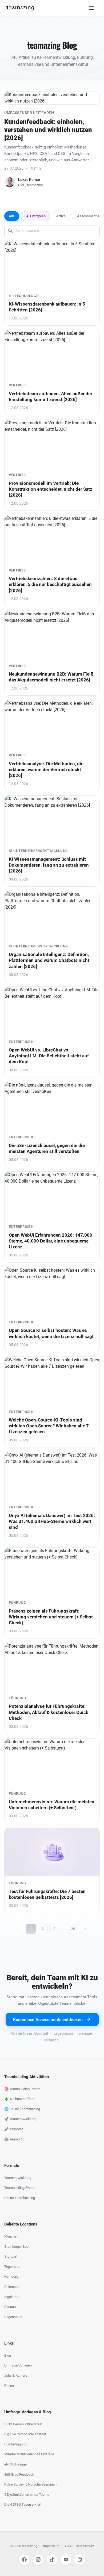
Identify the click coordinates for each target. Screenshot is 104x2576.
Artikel (61, 216)
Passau (10, 2307)
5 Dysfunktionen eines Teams (27, 2495)
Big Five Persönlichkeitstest (25, 2434)
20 (73, 1929)
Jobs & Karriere (16, 2375)
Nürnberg (11, 2276)
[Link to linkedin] (80, 2560)
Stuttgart (11, 2256)
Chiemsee (12, 2287)
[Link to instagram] (38, 2560)
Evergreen (38, 216)
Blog (8, 2355)
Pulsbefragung (15, 2444)
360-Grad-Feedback (19, 2474)
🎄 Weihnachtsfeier (19, 2099)
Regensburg (13, 2317)
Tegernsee (12, 2267)
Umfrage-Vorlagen (18, 2365)
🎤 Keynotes (14, 2129)
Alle (12, 216)
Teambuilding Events (20, 2188)
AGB (68, 2546)
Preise (9, 2386)
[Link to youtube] (66, 2560)
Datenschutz (85, 2546)
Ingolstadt (12, 2297)
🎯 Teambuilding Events (22, 2089)
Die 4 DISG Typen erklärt (23, 2504)
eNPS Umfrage (15, 2464)
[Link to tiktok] (52, 2560)
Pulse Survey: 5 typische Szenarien (30, 2484)
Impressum (51, 2546)
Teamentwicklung (18, 2178)
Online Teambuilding (20, 2198)
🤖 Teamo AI (14, 2139)
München (11, 2236)
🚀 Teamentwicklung (20, 2119)
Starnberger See (16, 2247)
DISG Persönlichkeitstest (23, 2424)
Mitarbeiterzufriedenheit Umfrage (29, 2454)
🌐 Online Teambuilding (22, 2109)
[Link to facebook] (24, 2560)
